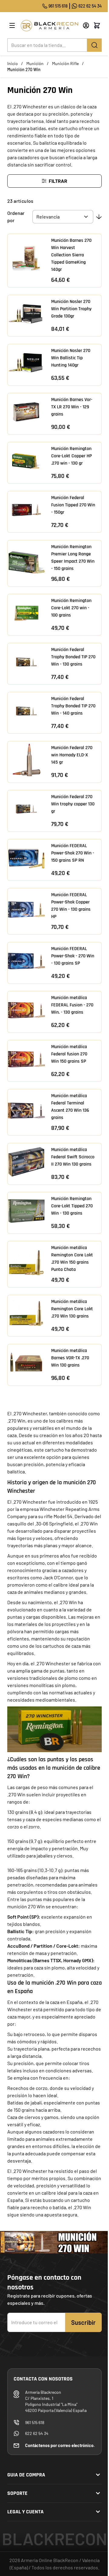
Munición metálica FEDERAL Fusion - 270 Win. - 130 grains (72, 1005)
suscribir (83, 2322)
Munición (35, 63)
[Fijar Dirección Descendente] (99, 217)
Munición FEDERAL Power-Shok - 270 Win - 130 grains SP (73, 956)
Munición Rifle (65, 63)
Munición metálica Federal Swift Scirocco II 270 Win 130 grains (73, 1157)
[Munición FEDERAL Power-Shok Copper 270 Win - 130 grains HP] (26, 910)
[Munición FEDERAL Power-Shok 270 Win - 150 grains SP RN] (26, 858)
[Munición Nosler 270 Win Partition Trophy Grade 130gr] (26, 314)
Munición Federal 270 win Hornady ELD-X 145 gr (72, 755)
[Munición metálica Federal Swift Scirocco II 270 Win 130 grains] (26, 1162)
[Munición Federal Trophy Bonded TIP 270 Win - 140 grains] (26, 711)
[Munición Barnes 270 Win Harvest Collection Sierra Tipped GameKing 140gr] (26, 259)
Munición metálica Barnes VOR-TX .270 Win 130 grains (70, 1358)
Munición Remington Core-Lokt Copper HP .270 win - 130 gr (71, 456)
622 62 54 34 (90, 6)
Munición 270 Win (24, 69)
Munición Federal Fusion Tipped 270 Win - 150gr (73, 505)
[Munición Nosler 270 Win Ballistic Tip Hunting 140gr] (26, 363)
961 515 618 (58, 6)
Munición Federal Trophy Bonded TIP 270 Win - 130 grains (73, 657)
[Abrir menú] (12, 25)
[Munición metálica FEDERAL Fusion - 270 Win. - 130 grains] (26, 1010)
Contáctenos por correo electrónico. (60, 2445)
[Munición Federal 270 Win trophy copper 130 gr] (26, 809)
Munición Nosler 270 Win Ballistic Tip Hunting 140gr (71, 358)
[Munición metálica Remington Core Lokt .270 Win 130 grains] (26, 1314)
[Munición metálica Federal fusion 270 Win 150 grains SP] (26, 1059)
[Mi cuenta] (86, 25)
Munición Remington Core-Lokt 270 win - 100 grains (71, 608)
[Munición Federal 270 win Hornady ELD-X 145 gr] (26, 760)
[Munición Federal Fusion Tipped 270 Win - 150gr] (26, 510)
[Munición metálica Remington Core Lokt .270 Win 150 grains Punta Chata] (26, 1262)
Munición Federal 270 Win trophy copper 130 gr (73, 804)
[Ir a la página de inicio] (49, 26)
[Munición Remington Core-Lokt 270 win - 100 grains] (26, 613)
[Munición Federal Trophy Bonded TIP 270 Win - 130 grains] (26, 662)
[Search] (94, 45)
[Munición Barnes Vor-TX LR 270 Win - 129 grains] (26, 412)
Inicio (13, 63)
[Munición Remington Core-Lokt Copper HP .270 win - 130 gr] (26, 461)
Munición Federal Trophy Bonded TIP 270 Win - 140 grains (73, 706)
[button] (54, 181)
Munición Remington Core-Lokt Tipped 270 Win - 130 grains (72, 1206)
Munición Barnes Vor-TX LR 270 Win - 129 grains (72, 407)
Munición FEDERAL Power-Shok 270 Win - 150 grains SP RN (73, 853)
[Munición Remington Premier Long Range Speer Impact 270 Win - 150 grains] (26, 561)
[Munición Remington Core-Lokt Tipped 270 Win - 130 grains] (26, 1211)
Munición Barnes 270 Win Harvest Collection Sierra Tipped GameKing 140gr (71, 255)
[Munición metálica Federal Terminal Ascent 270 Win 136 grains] (26, 1110)
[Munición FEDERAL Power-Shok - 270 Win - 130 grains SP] (26, 961)
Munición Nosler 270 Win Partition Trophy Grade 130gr (71, 309)
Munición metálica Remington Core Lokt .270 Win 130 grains (72, 1309)
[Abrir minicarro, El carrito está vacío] (97, 25)
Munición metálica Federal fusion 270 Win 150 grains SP (69, 1054)
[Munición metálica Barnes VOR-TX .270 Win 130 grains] (26, 1363)
